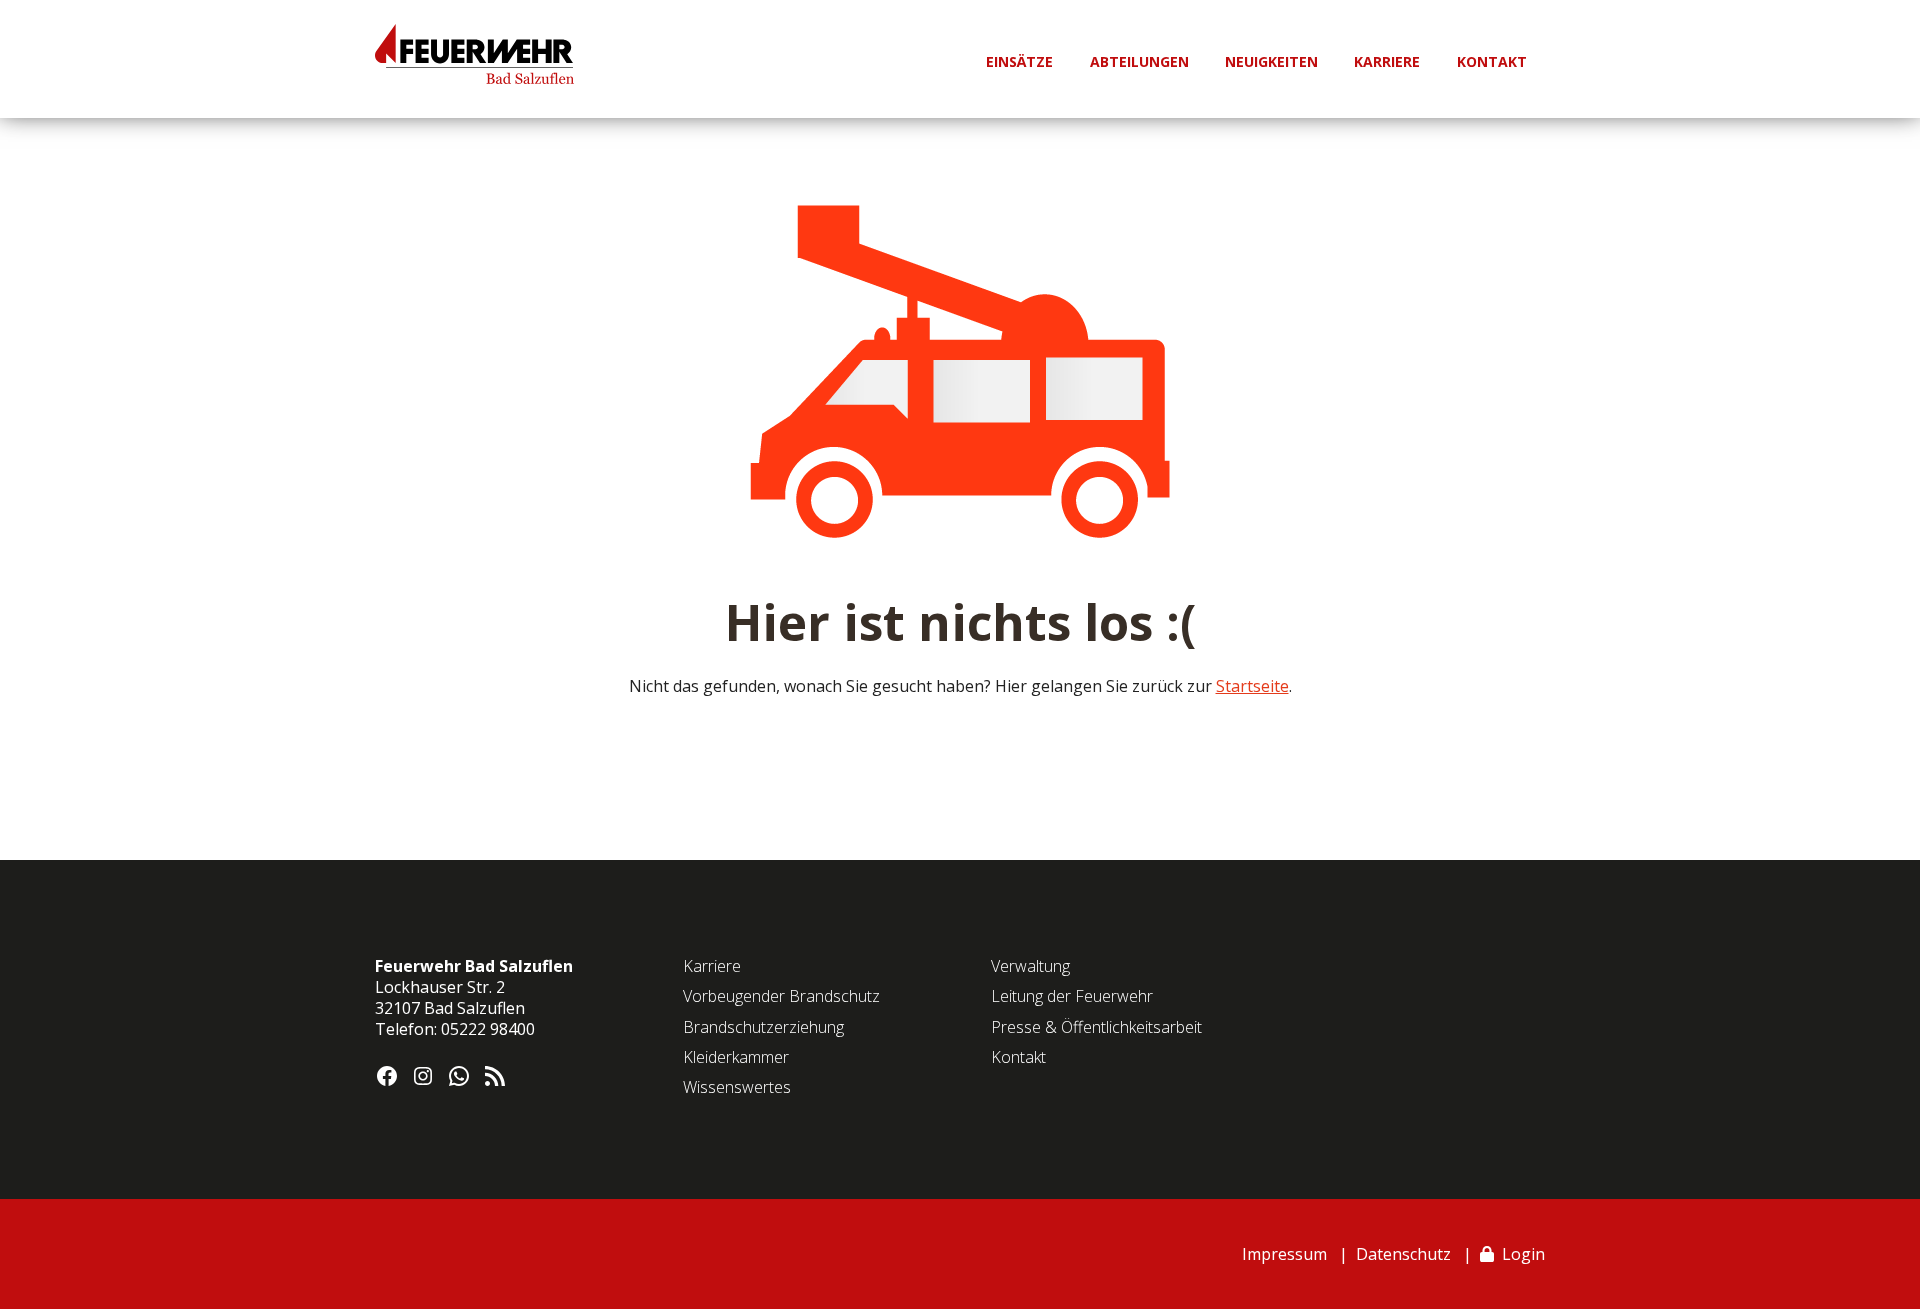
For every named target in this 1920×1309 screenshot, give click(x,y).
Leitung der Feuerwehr (1072, 996)
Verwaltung (1030, 966)
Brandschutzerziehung (763, 1027)
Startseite (1252, 686)
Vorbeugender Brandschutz (781, 996)
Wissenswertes (737, 1087)
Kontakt (1018, 1057)
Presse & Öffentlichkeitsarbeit (1096, 1027)
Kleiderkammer (736, 1057)
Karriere (712, 966)
